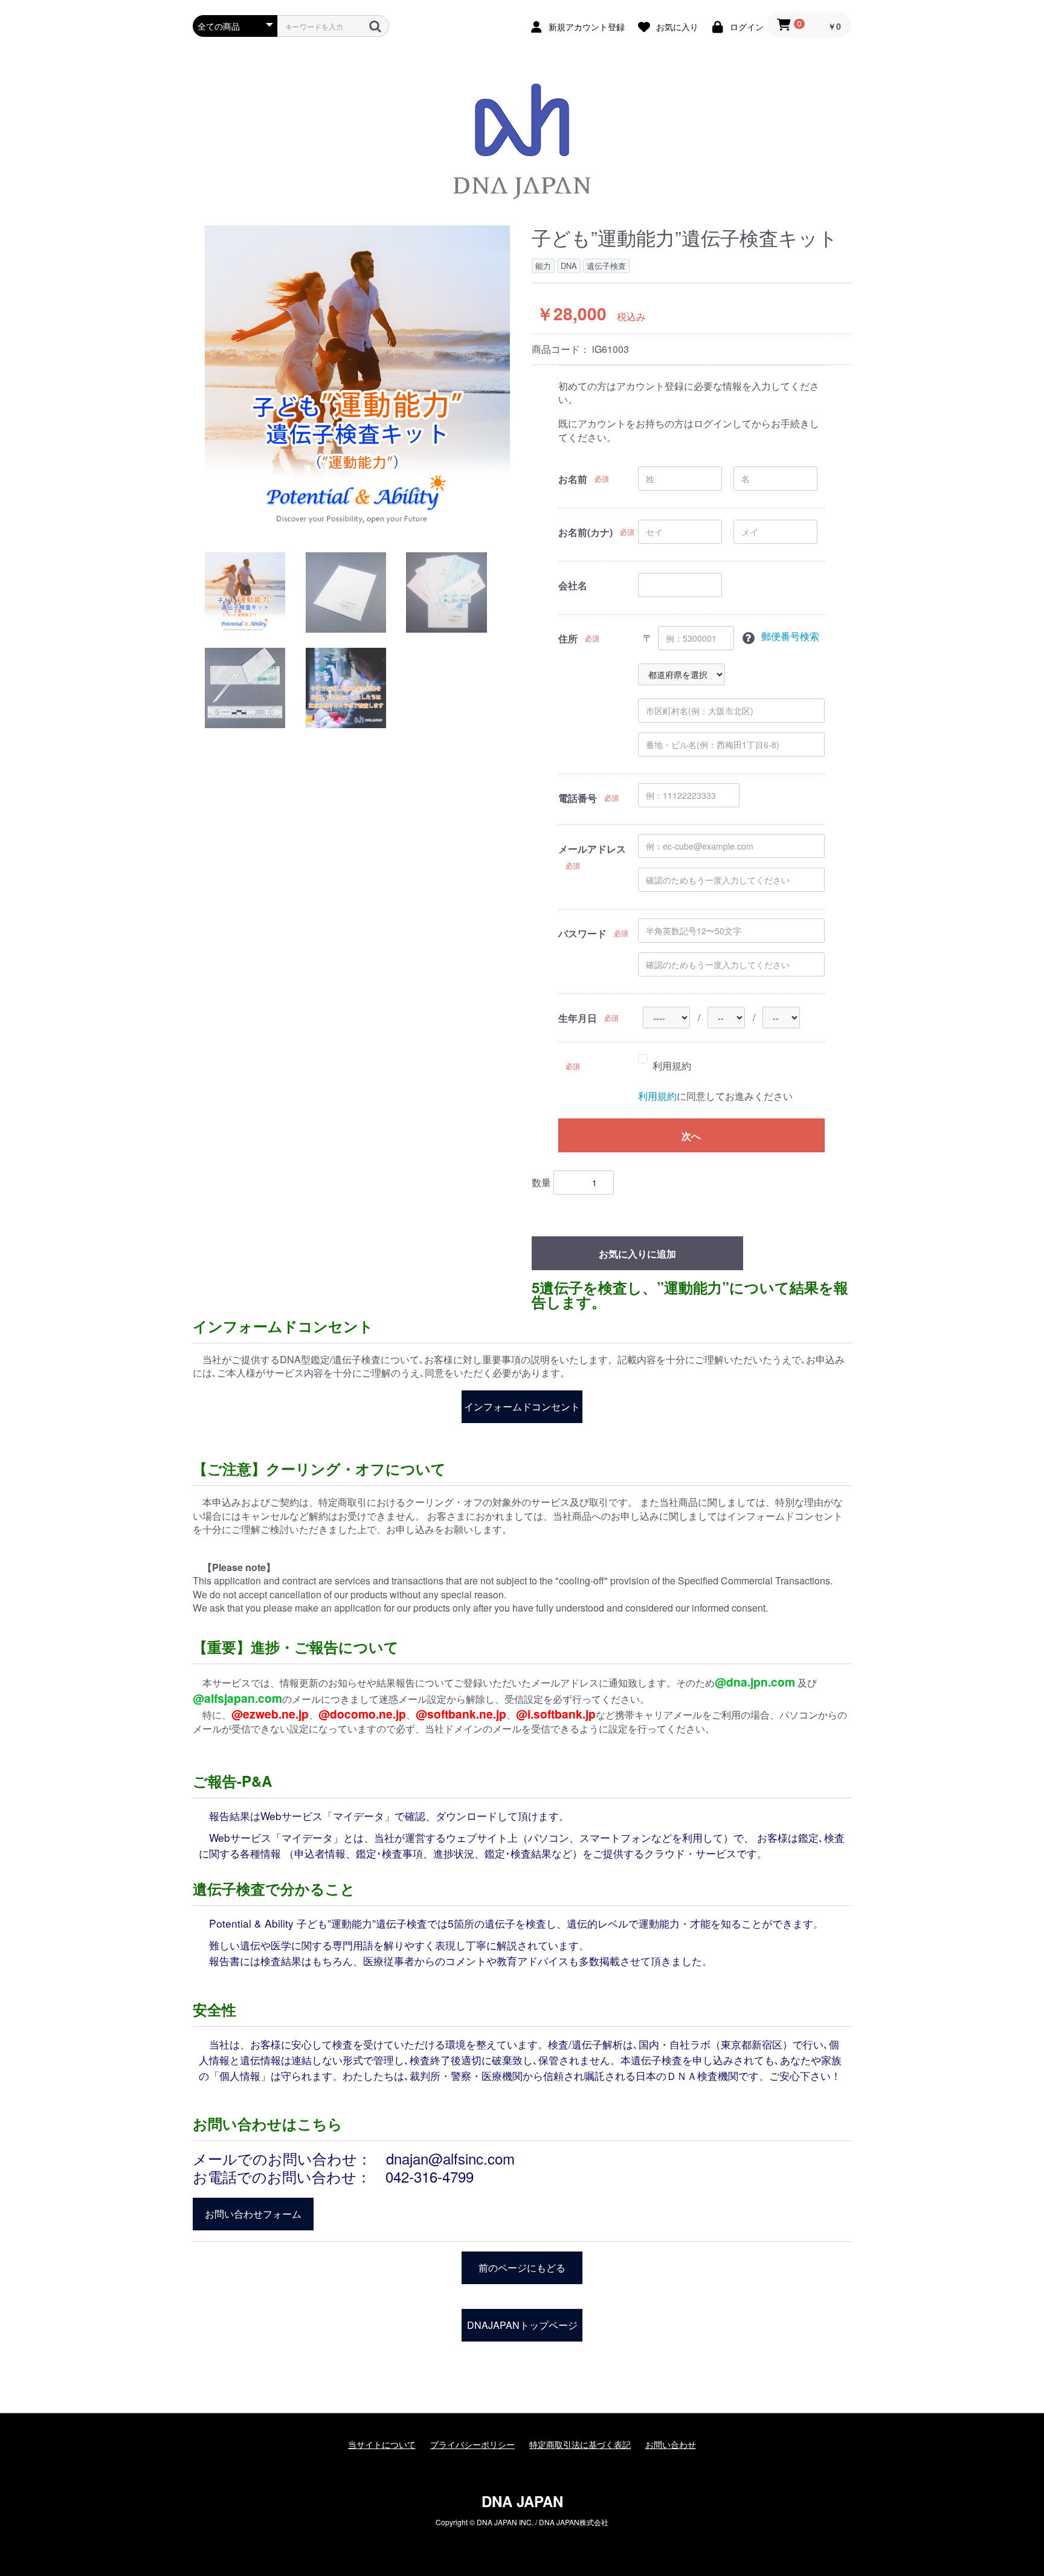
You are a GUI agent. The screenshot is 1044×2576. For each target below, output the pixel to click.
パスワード (582, 934)
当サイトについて (382, 2445)
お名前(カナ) (585, 532)
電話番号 (578, 798)
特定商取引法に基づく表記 (580, 2445)
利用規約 (672, 1066)
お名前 (573, 479)
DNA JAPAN (522, 2501)
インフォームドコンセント (522, 1406)
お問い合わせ (671, 2445)
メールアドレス (592, 849)
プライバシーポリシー (472, 2445)
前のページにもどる (522, 2268)
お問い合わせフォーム (253, 2214)
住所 (568, 639)
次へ (691, 1136)
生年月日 (578, 1018)
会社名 (573, 586)
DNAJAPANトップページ (522, 2325)
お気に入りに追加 (637, 1254)
